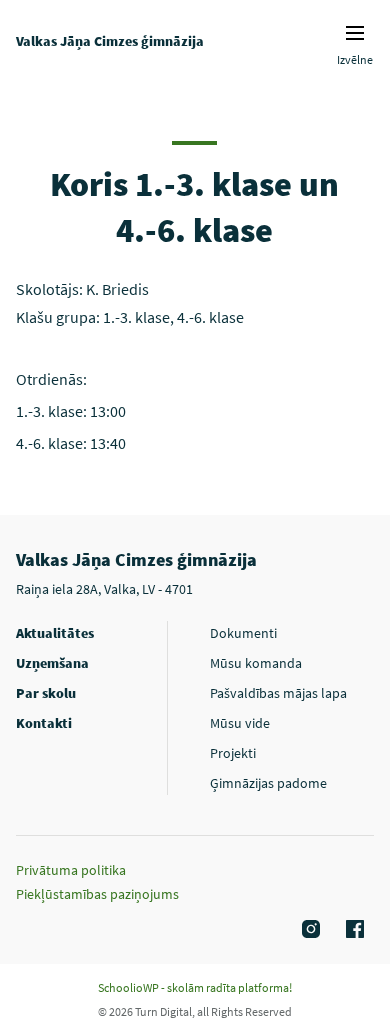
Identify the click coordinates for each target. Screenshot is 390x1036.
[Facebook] (352, 930)
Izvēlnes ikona (355, 33)
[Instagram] (308, 930)
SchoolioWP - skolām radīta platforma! (195, 987)
